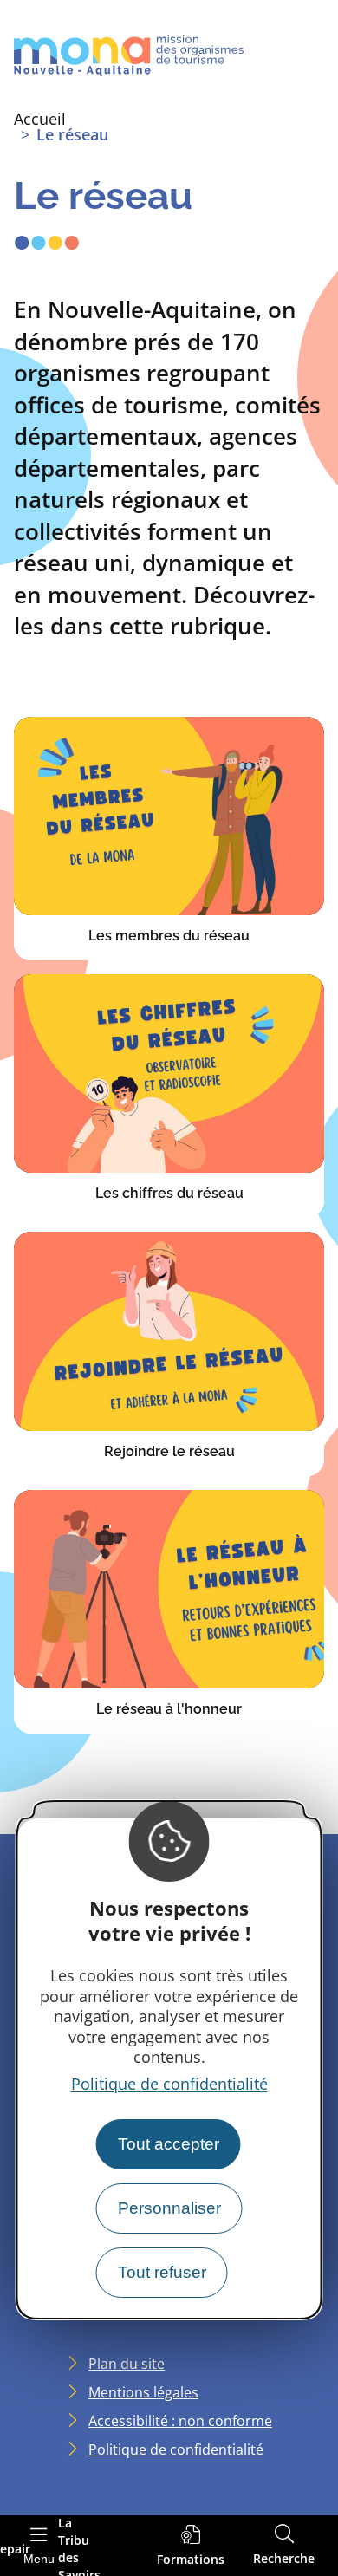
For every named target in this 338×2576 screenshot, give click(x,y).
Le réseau (72, 134)
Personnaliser (169, 2208)
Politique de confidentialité (169, 2084)
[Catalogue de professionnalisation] (191, 2546)
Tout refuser (162, 2272)
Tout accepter (169, 2144)
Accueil (40, 119)
